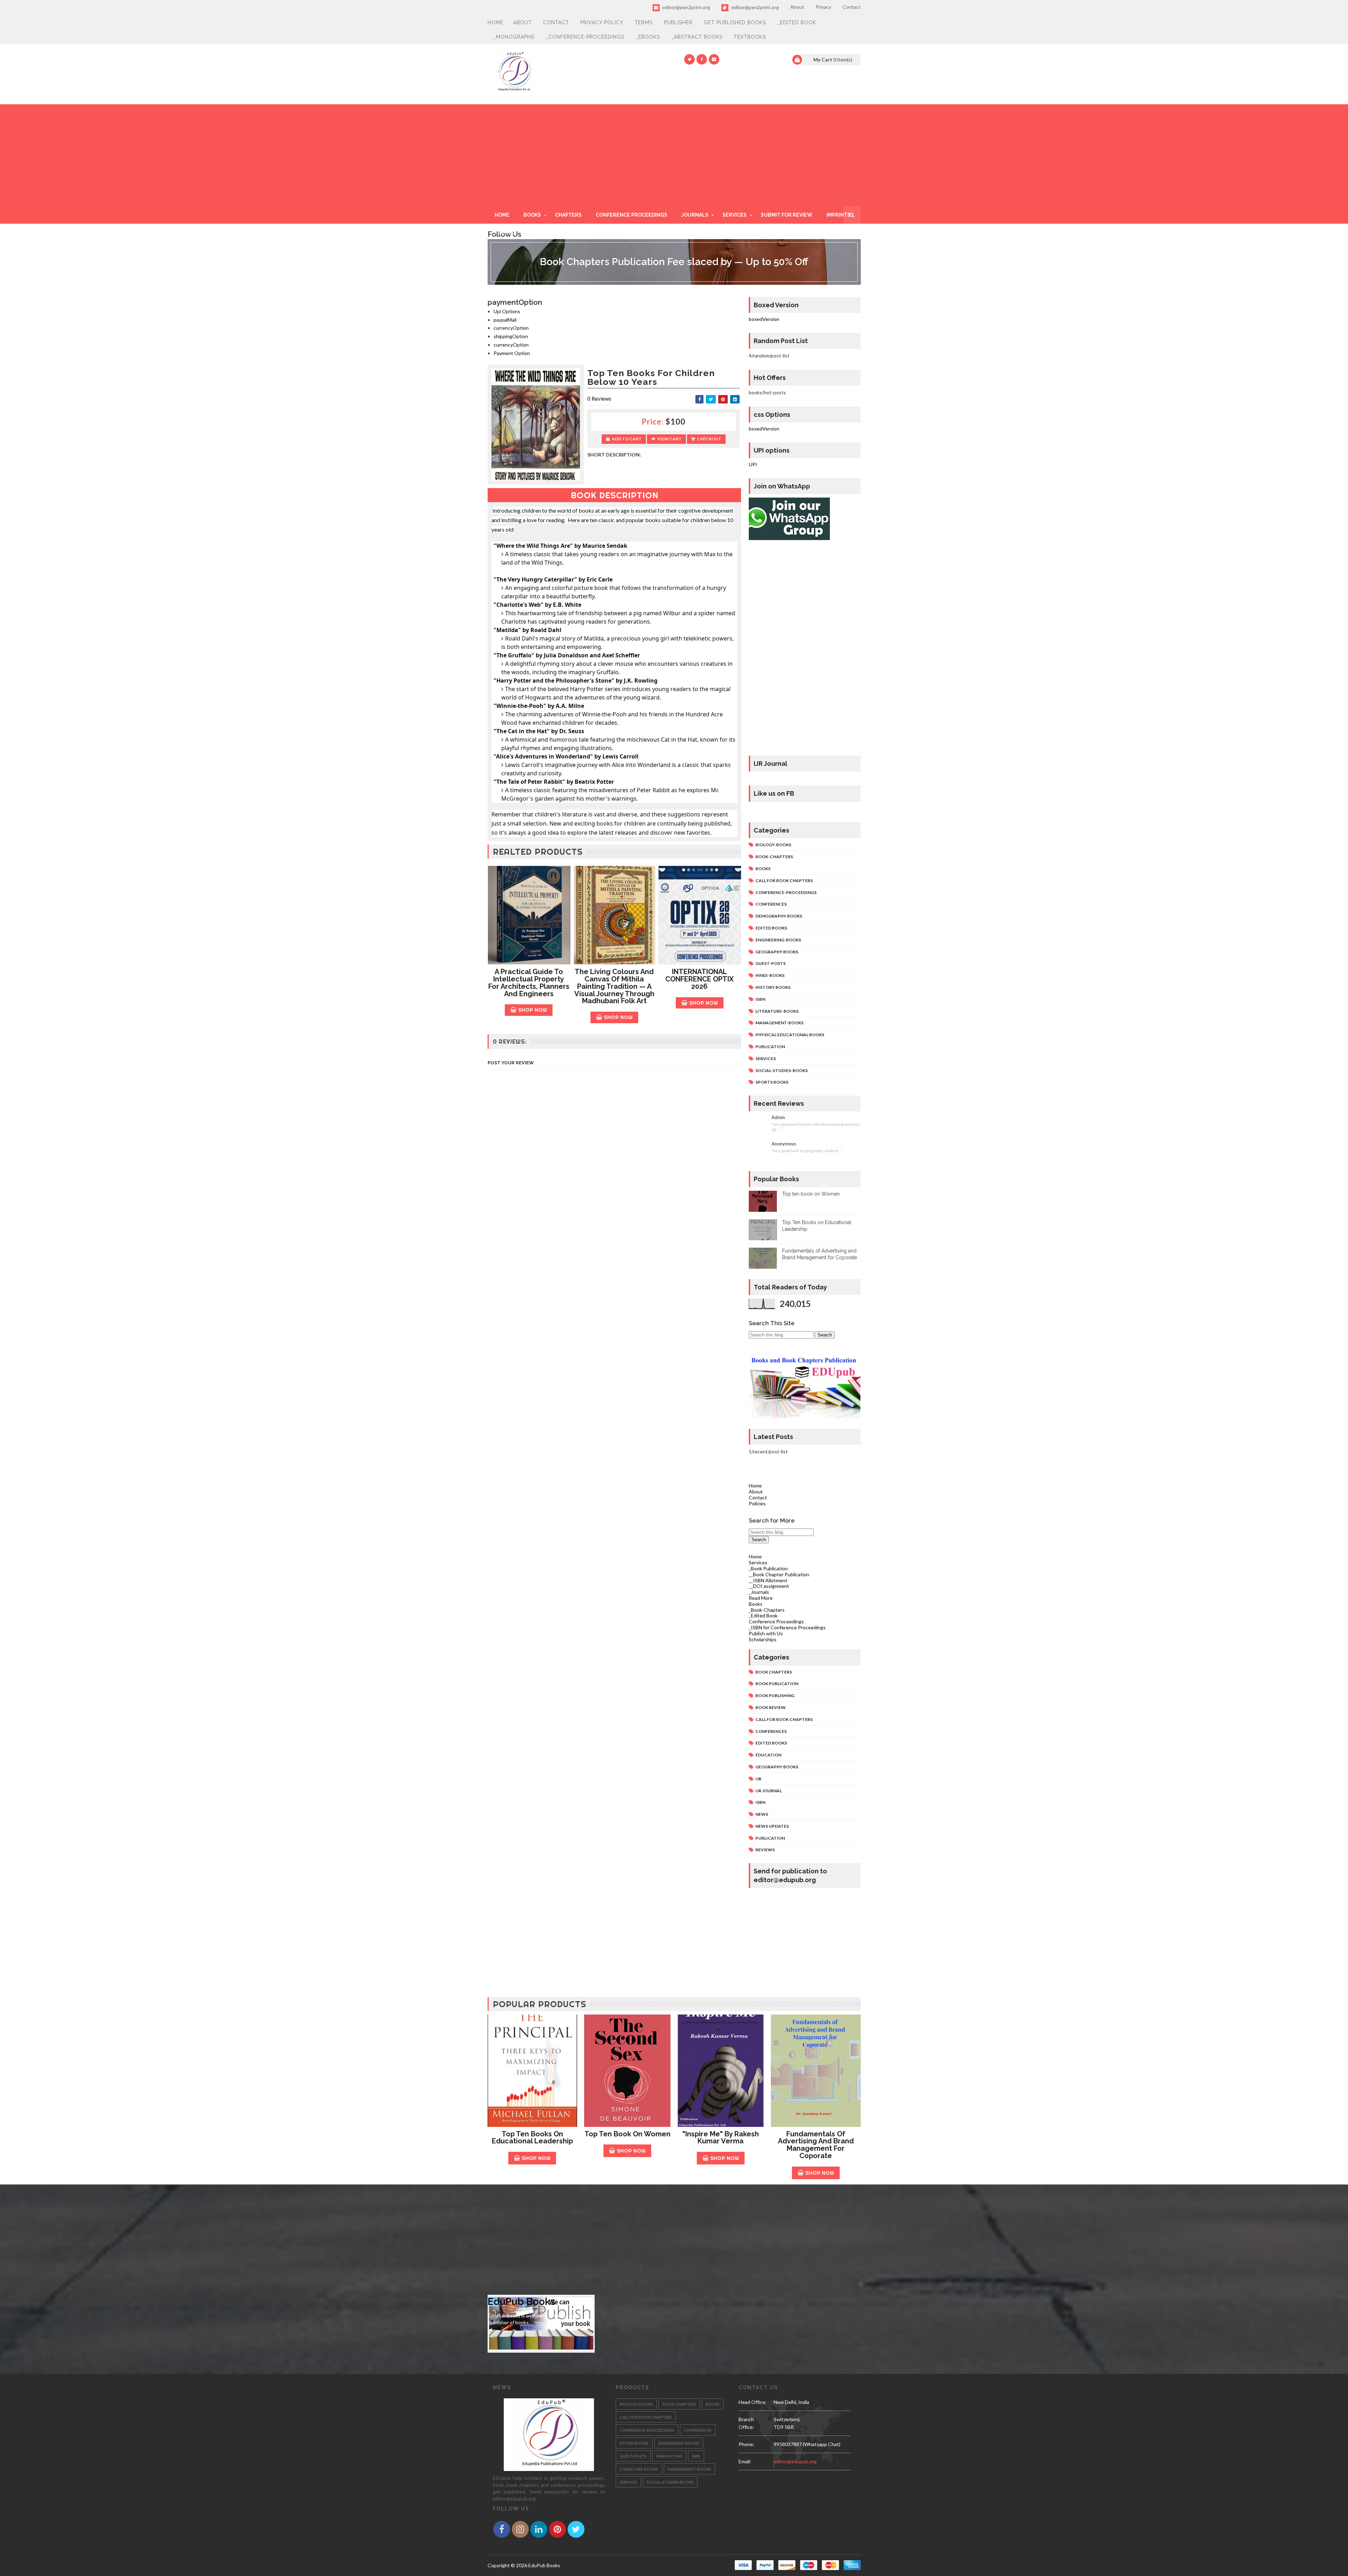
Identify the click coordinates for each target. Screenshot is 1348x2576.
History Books (773, 987)
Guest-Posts (771, 963)
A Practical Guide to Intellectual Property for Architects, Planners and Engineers (529, 983)
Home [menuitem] (755, 1556)
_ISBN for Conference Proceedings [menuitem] (787, 1627)
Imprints (838, 215)
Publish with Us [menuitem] (766, 1633)
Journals (695, 215)
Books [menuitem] (756, 1604)
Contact (852, 7)
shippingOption (511, 336)
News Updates (772, 1826)
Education (768, 1755)
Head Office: (753, 2402)
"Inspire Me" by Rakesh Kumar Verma (721, 2138)
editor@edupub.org (795, 2461)
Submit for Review (787, 215)
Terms (644, 22)
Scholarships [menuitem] (763, 1639)
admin (778, 1118)
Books (532, 215)
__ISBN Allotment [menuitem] (768, 1580)
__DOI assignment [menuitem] (769, 1586)
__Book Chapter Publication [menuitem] (779, 1574)
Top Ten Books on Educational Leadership (532, 2138)
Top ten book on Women (811, 1194)
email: (745, 2461)
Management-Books (779, 1023)
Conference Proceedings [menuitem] (776, 1621)
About (797, 7)
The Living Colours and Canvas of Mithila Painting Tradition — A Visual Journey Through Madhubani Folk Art (614, 986)
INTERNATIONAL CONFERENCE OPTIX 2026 (699, 979)
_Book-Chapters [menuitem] (767, 1610)
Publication (770, 1047)
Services (735, 215)
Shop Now (533, 1010)
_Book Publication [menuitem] (768, 1568)
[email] (714, 59)
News (762, 1814)
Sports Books (772, 1082)
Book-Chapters (774, 857)
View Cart (669, 439)
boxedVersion (764, 319)
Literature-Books (777, 1011)
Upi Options (507, 311)
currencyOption (511, 328)
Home (495, 22)
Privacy (823, 7)
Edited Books (771, 928)
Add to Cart (627, 439)
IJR (758, 1779)
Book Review (771, 1707)
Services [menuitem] (758, 1562)
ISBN (760, 999)
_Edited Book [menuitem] (763, 1615)
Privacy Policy (602, 22)
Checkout (709, 439)
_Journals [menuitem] (759, 1592)
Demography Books (779, 916)
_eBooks (648, 37)
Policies (757, 1503)
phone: (746, 2444)
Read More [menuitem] (761, 1598)
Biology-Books (773, 845)
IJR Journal (769, 1791)
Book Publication (777, 1684)
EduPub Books (521, 2302)
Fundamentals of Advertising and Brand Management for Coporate (816, 2145)
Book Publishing (775, 1696)
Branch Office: (746, 2423)
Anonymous (784, 1144)
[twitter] (689, 59)
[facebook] (702, 59)
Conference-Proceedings (786, 892)
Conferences (771, 904)
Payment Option (512, 353)
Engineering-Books (778, 940)
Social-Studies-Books (782, 1070)
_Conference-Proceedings (585, 37)
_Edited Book (797, 22)
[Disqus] (614, 1269)
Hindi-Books (770, 975)
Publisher (678, 22)
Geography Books (777, 952)
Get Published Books (735, 22)
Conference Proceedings (632, 215)
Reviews (765, 1850)
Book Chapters (774, 1672)
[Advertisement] (674, 153)
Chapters (568, 215)
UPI (753, 464)
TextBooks (750, 37)
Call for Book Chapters (784, 880)
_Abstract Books (697, 37)
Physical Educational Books (790, 1035)
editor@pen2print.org (686, 7)
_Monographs (514, 37)
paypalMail (505, 320)
